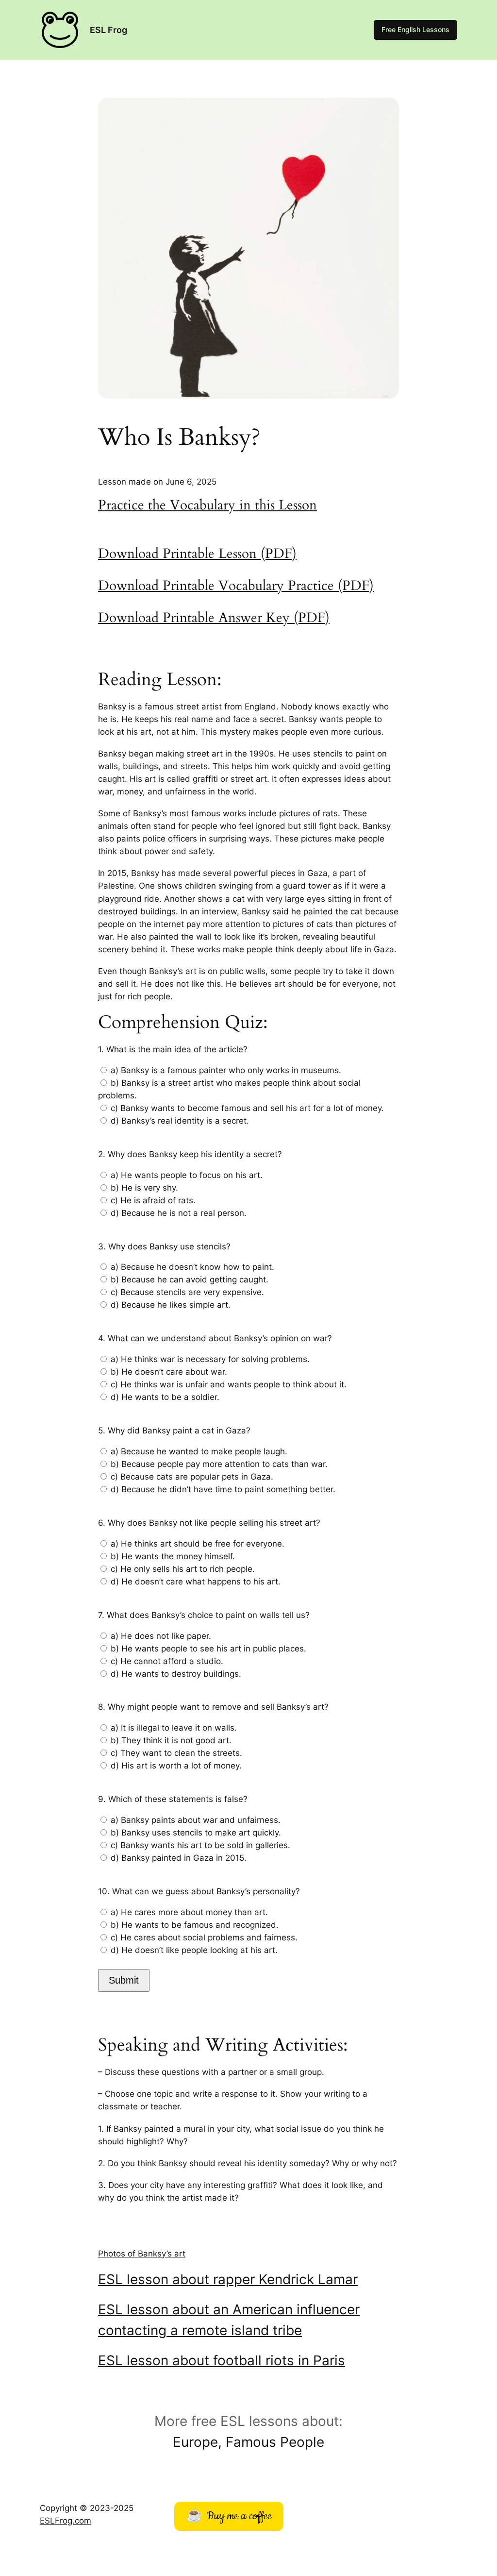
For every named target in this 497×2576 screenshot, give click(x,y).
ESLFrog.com (66, 2521)
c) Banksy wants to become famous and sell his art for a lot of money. (247, 1108)
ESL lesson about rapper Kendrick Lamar (228, 2279)
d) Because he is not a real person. (179, 1213)
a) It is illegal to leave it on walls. (174, 1728)
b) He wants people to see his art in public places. (208, 1649)
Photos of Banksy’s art (142, 2254)
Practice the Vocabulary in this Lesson (207, 505)
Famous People (275, 2442)
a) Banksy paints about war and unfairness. (196, 1820)
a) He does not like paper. (161, 1636)
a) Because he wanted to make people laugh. (199, 1451)
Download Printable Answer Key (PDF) (214, 618)
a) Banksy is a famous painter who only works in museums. (226, 1070)
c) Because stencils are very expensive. (187, 1292)
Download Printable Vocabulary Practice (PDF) (236, 586)
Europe (195, 2442)
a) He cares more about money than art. (189, 1912)
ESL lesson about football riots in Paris (222, 2360)
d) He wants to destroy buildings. (176, 1674)
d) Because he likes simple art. (171, 1305)
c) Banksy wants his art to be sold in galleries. (200, 1845)
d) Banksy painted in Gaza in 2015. (179, 1858)
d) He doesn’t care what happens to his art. (196, 1582)
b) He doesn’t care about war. (169, 1372)
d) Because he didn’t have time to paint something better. (223, 1489)
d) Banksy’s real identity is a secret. (180, 1121)
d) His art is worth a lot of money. (176, 1766)
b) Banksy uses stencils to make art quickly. (196, 1833)
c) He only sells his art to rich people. (183, 1569)
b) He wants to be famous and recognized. (195, 1925)
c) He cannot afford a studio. (167, 1661)
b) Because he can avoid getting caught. (190, 1280)
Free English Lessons (415, 29)
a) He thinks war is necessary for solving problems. (210, 1359)
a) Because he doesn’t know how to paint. (192, 1267)
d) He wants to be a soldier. (165, 1397)
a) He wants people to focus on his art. (187, 1175)
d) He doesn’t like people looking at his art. (194, 1950)
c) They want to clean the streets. (176, 1753)
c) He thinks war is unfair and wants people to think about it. (229, 1384)
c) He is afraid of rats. (153, 1200)
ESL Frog (108, 30)
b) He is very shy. (144, 1188)
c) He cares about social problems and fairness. (204, 1937)
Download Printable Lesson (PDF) (197, 554)
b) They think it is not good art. (171, 1740)
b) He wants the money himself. (173, 1556)
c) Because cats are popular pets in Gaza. (192, 1477)
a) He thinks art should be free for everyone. (198, 1544)
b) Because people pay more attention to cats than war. (219, 1464)
